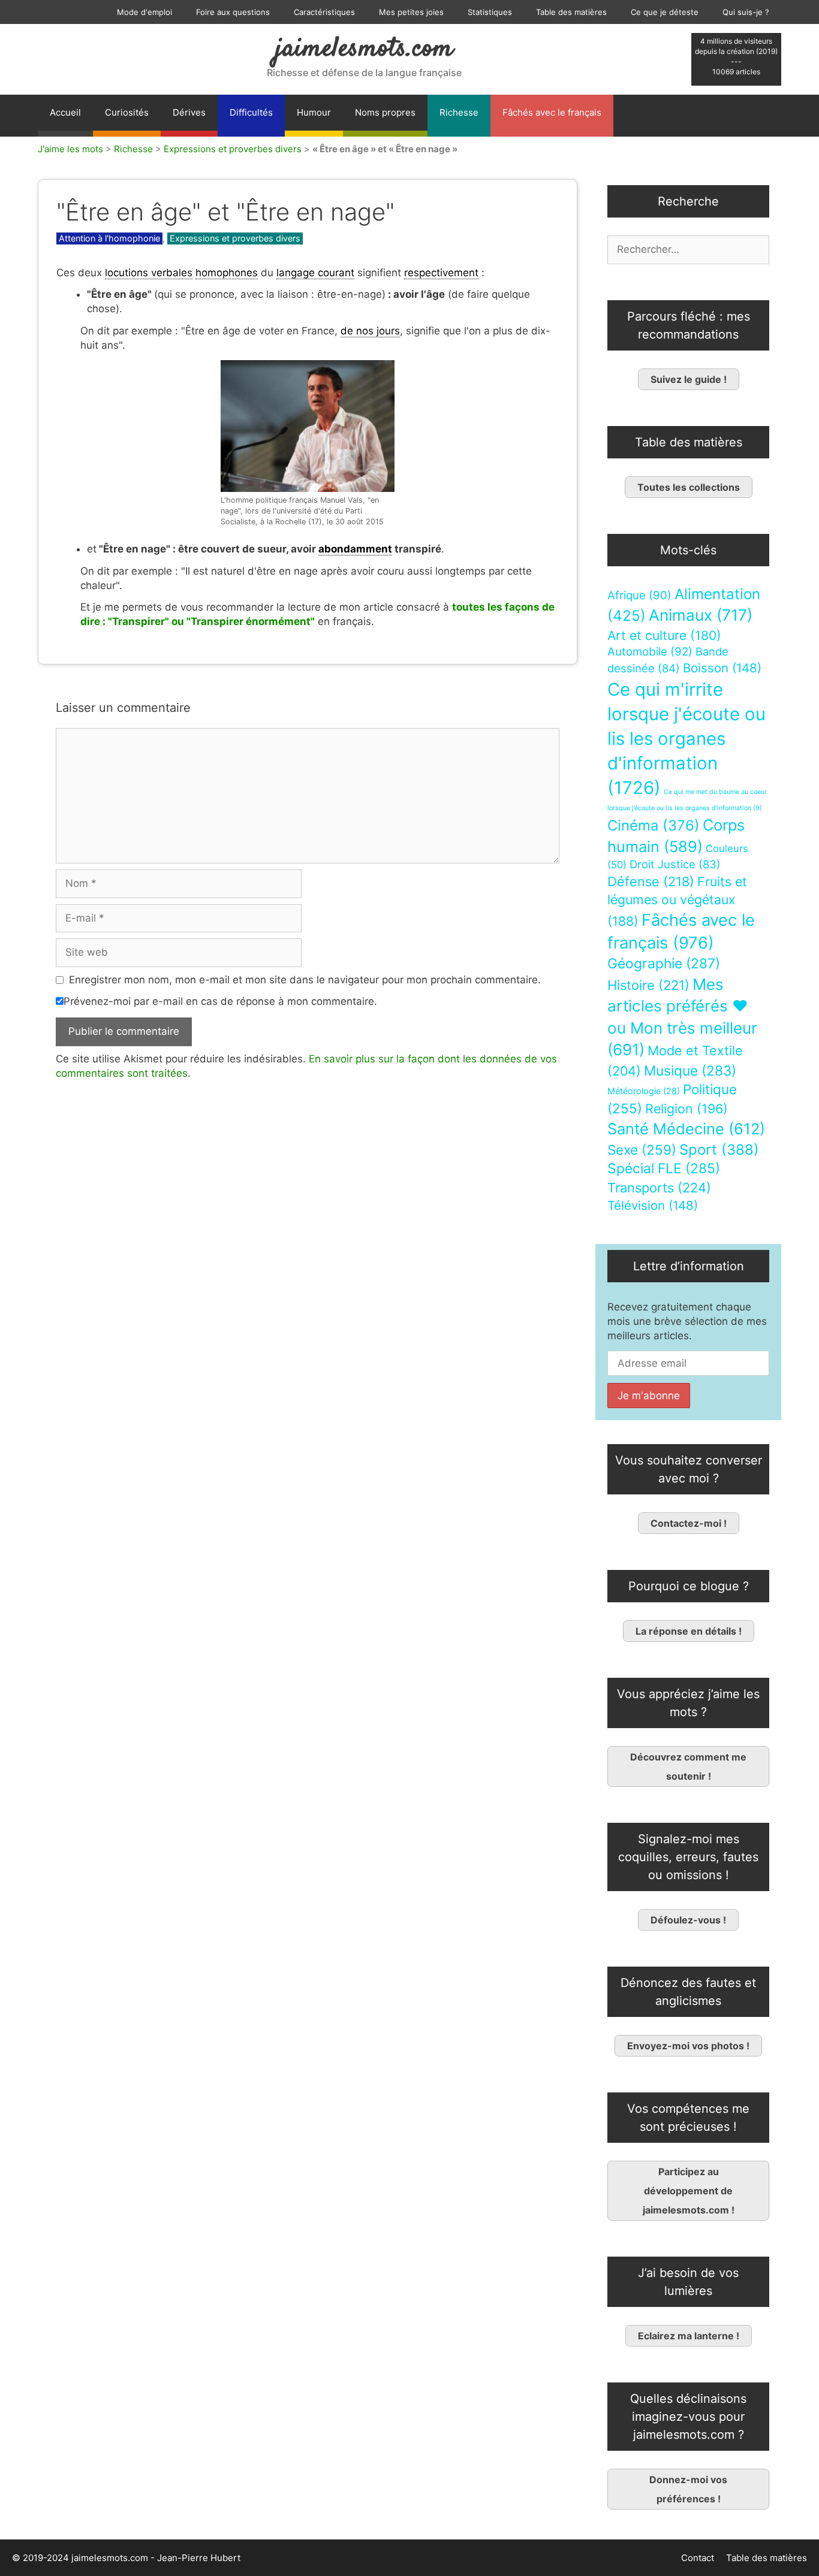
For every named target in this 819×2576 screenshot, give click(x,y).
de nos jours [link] (370, 331)
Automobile (650, 652)
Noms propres (385, 112)
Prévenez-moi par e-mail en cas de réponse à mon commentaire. (220, 1001)
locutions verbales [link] (149, 273)
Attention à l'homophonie (109, 238)
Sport (719, 1150)
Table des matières (571, 12)
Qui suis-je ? (746, 12)
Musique (690, 1070)
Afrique (639, 595)
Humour (314, 112)
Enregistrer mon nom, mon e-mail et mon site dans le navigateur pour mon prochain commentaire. (305, 980)
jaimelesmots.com (364, 49)
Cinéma (654, 825)
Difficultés (251, 112)
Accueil (65, 112)
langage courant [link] (315, 273)
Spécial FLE (664, 1168)
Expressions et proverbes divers (233, 149)
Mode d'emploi (144, 12)
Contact (698, 2558)
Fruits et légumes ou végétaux (677, 901)
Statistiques (490, 12)
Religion (686, 1109)
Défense (651, 881)
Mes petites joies (411, 12)
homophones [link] (227, 273)
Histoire (648, 985)
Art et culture (664, 635)
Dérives (189, 112)
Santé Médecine (686, 1129)
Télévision (653, 1205)
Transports (659, 1188)
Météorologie (644, 1091)
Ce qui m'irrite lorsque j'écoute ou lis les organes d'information (686, 739)
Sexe (642, 1150)
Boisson (722, 668)
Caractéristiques (324, 12)
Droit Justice (675, 864)
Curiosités (127, 112)
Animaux (701, 615)
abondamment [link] (355, 549)
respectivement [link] (441, 273)
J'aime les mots (70, 149)
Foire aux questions (233, 12)
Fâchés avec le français (552, 112)
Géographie (664, 964)
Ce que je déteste (665, 12)
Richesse (459, 112)
